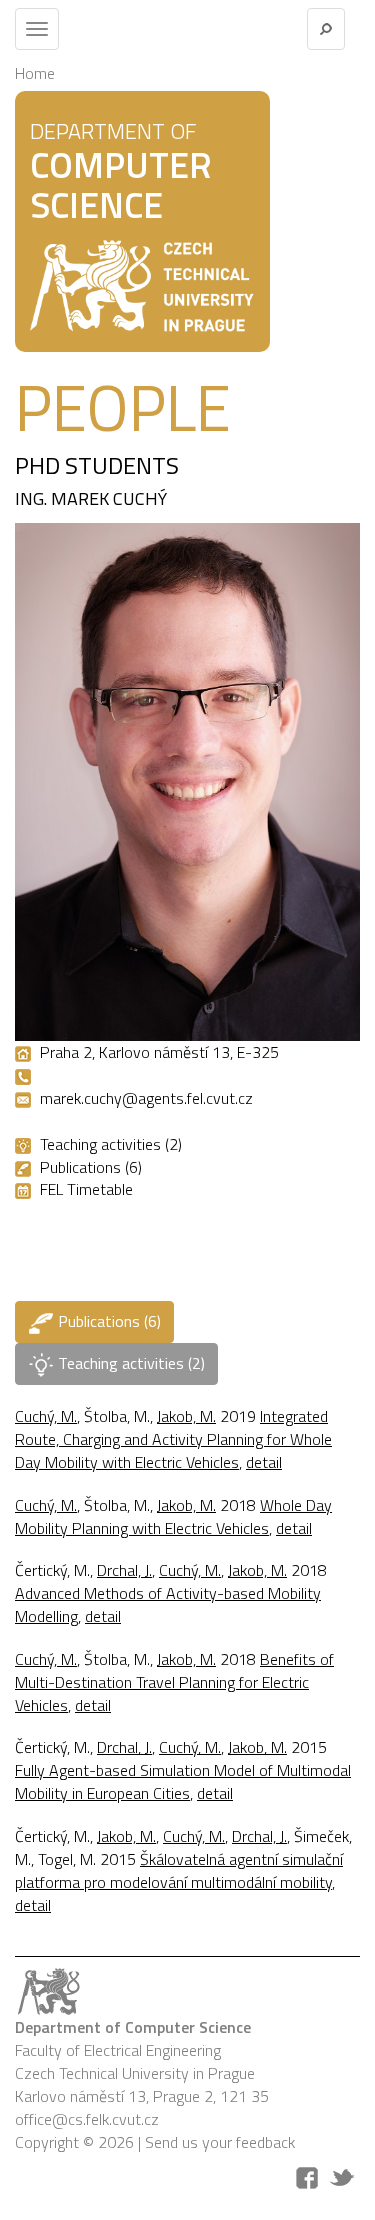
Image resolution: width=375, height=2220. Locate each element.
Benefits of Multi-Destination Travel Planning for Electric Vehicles (174, 1682)
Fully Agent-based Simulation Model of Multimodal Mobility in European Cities (183, 1781)
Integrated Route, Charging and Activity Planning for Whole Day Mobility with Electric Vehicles (173, 1439)
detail (264, 1462)
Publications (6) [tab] (107, 1321)
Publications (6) (91, 1167)
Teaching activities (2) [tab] (129, 1363)
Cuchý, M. (46, 1416)
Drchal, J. (124, 1570)
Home (35, 73)
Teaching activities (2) (111, 1144)
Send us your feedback (220, 2142)
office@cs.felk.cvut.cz (87, 2119)
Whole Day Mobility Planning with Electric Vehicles (173, 1516)
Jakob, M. (186, 1416)
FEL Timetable (86, 1189)
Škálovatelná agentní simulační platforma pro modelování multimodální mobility (179, 1870)
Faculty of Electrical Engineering (118, 2050)
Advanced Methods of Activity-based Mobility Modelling (168, 1604)
